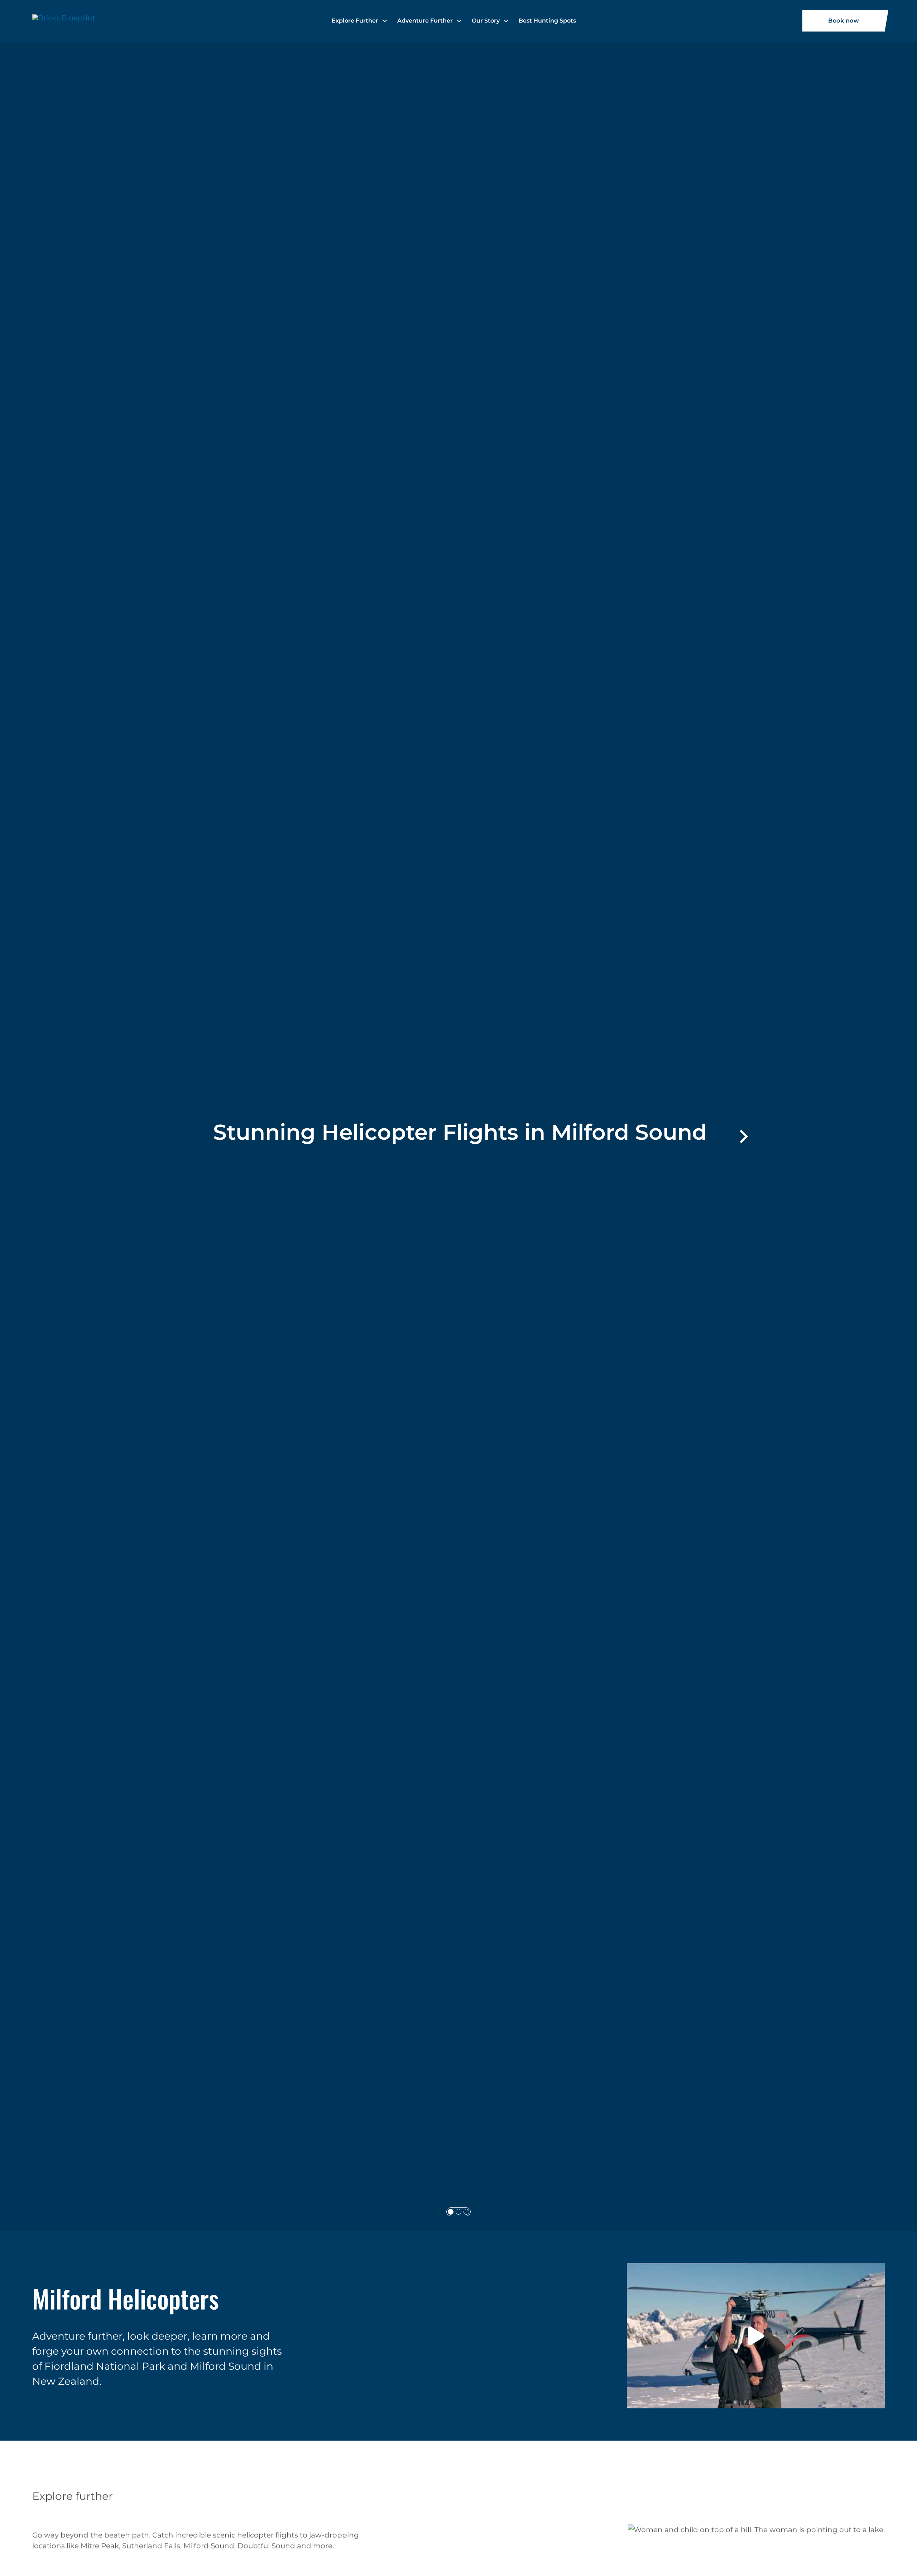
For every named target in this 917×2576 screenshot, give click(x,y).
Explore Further (355, 21)
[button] (756, 2336)
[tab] (451, 2212)
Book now (844, 21)
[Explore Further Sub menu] (385, 21)
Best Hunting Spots (547, 21)
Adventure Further (425, 21)
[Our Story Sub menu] (506, 21)
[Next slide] (743, 1136)
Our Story (486, 21)
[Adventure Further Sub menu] (459, 21)
